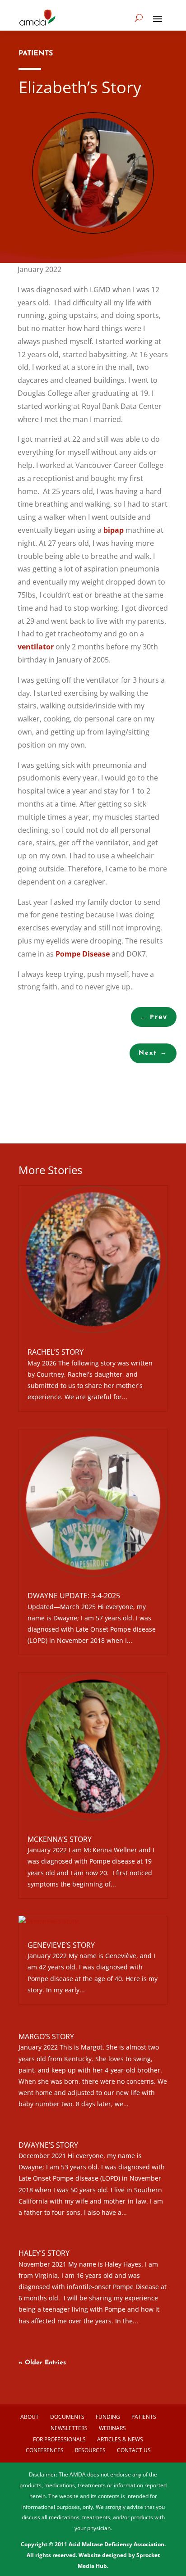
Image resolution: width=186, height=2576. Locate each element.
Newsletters (69, 2428)
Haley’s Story (44, 2253)
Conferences (45, 2450)
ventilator (36, 647)
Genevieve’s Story (61, 1945)
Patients (144, 2417)
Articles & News (120, 2439)
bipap (114, 530)
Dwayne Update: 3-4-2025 (74, 1596)
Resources (90, 2450)
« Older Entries (42, 2363)
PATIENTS (36, 54)
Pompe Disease (83, 954)
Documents (67, 2417)
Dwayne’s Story (48, 2145)
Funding (108, 2417)
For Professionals (59, 2439)
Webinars (112, 2428)
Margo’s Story (46, 2036)
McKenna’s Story (60, 1839)
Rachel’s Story (56, 1352)
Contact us (134, 2450)
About (30, 2417)
